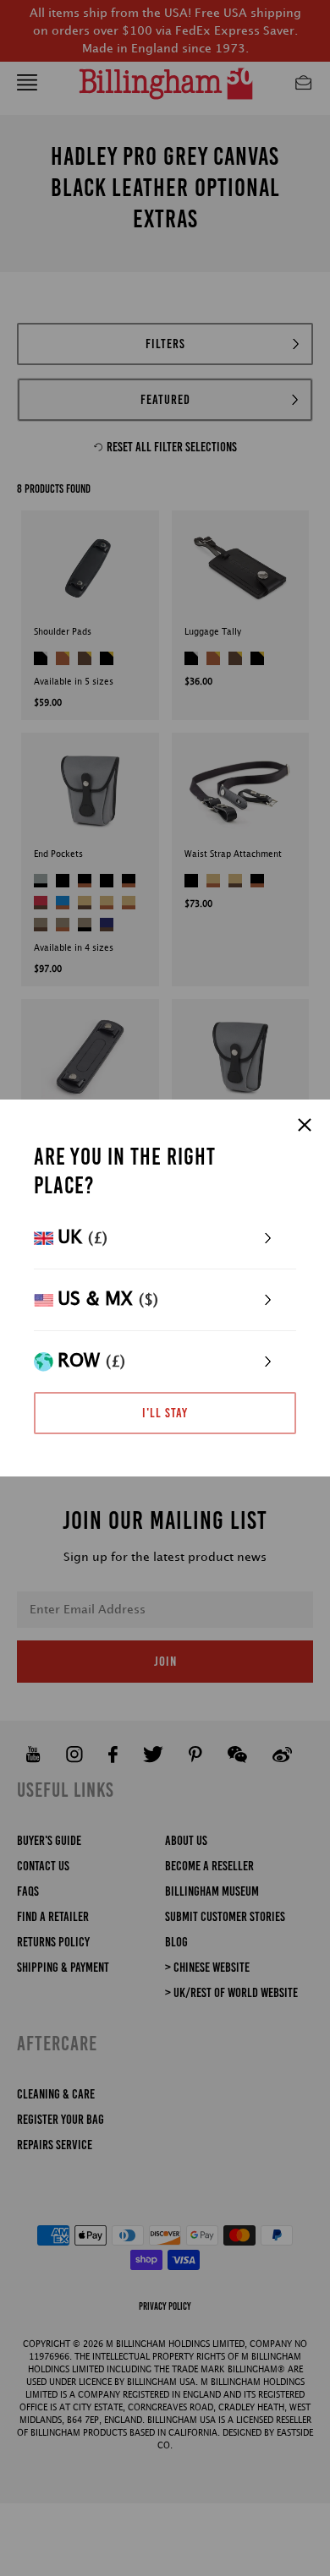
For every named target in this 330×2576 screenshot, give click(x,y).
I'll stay (165, 1413)
